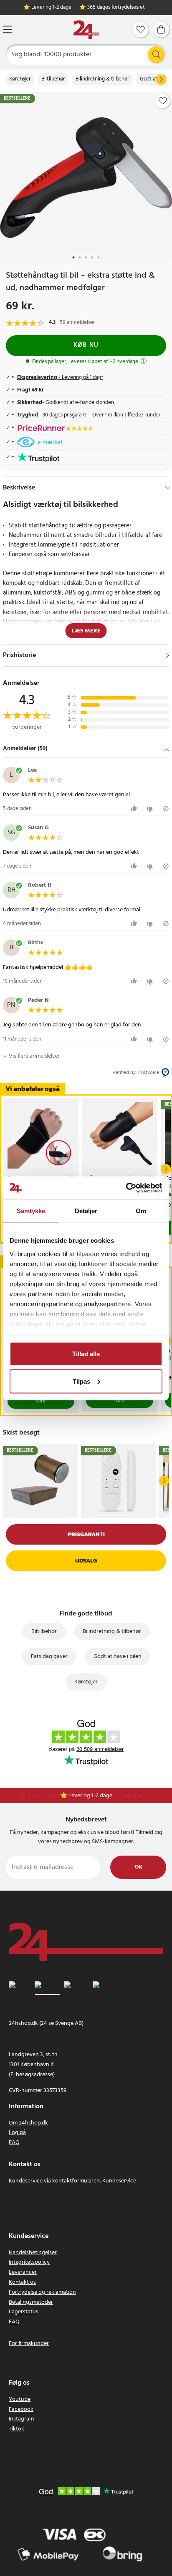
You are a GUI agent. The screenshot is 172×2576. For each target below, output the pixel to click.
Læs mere (86, 631)
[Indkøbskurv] (161, 30)
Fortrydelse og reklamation (42, 2292)
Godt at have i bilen (118, 1657)
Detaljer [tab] (86, 1211)
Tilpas (81, 1381)
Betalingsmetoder (31, 2302)
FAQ (14, 2143)
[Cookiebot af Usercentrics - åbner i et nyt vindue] (126, 1188)
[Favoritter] (141, 30)
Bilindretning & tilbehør (102, 79)
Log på (17, 2133)
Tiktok (16, 2429)
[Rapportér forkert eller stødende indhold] (166, 809)
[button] (86, 749)
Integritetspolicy (29, 2262)
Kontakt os (22, 2282)
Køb (41, 1401)
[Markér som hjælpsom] (135, 809)
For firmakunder (29, 2344)
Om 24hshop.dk (28, 2123)
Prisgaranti (86, 1534)
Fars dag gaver (49, 1657)
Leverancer (23, 2272)
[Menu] (8, 29)
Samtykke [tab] (31, 1211)
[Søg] (156, 55)
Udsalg (86, 1561)
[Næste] (161, 80)
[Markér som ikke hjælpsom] (151, 809)
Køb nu (86, 345)
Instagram (21, 2419)
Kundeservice (119, 2181)
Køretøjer (20, 79)
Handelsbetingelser (33, 2253)
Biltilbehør (53, 79)
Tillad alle (86, 1354)
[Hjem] (86, 30)
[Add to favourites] (163, 101)
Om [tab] (141, 1211)
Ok (138, 1867)
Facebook (21, 2409)
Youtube (20, 2399)
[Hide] (168, 488)
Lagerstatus (24, 2312)
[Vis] (168, 655)
